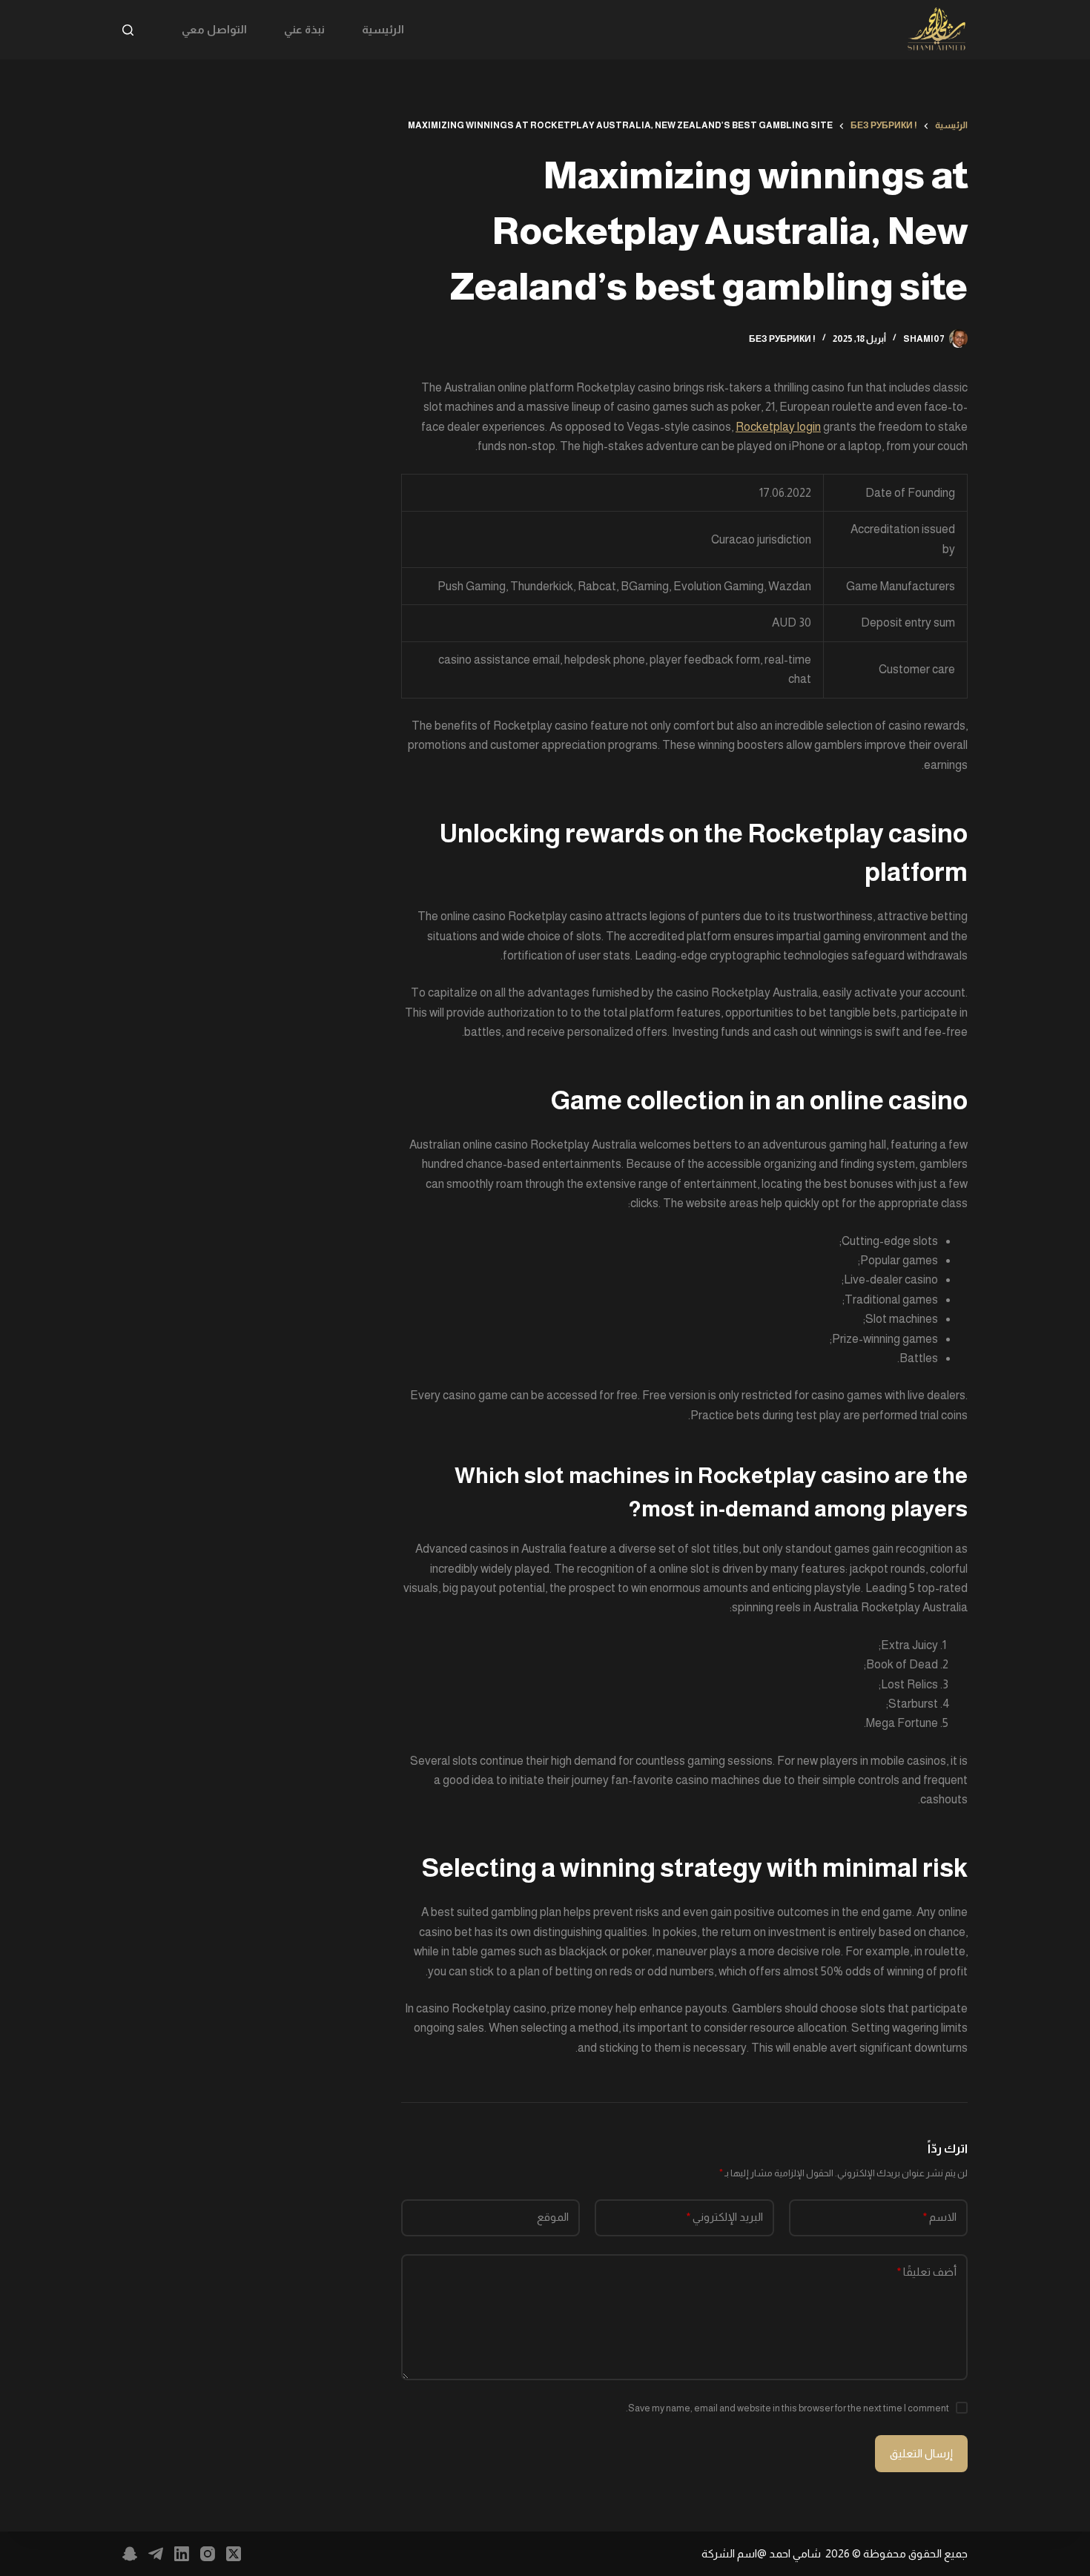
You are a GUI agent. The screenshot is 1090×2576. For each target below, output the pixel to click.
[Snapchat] (130, 2554)
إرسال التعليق (921, 2453)
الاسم (940, 2217)
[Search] (128, 30)
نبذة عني (304, 29)
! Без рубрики (782, 339)
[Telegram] (156, 2554)
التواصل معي (214, 29)
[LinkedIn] (182, 2554)
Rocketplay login (778, 427)
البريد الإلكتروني (725, 2217)
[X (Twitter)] (234, 2554)
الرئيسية (383, 29)
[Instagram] (208, 2554)
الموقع (553, 2217)
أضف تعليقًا (927, 2272)
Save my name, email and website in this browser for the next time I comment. (787, 2408)
